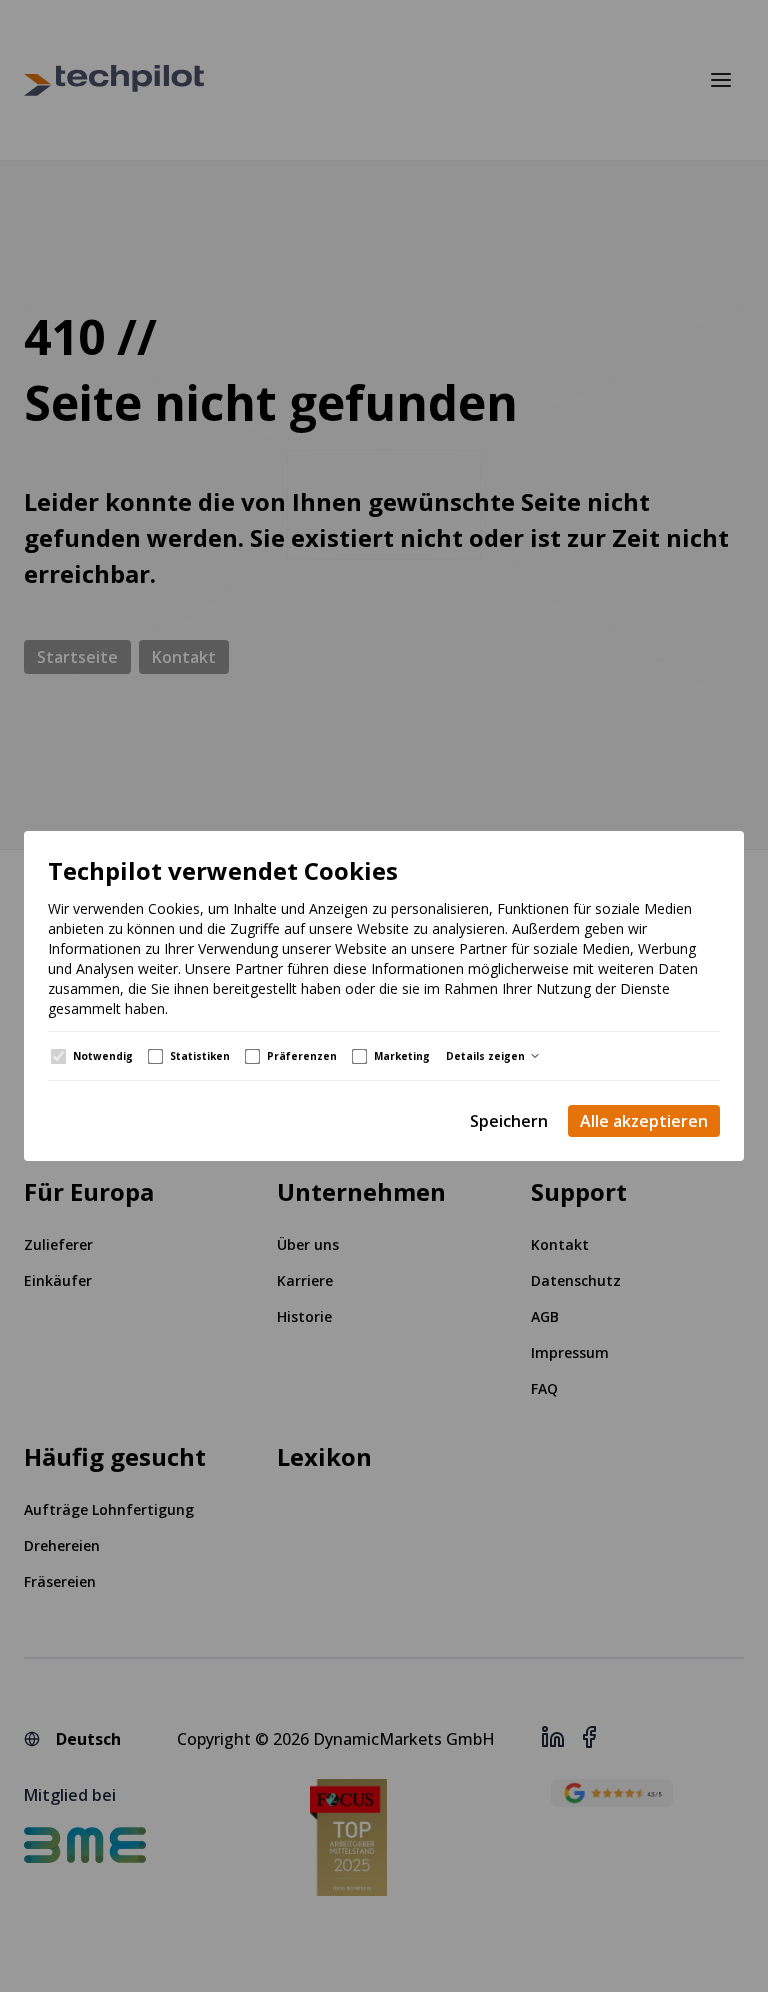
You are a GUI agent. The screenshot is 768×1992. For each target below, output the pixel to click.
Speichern (509, 1121)
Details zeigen (485, 1056)
